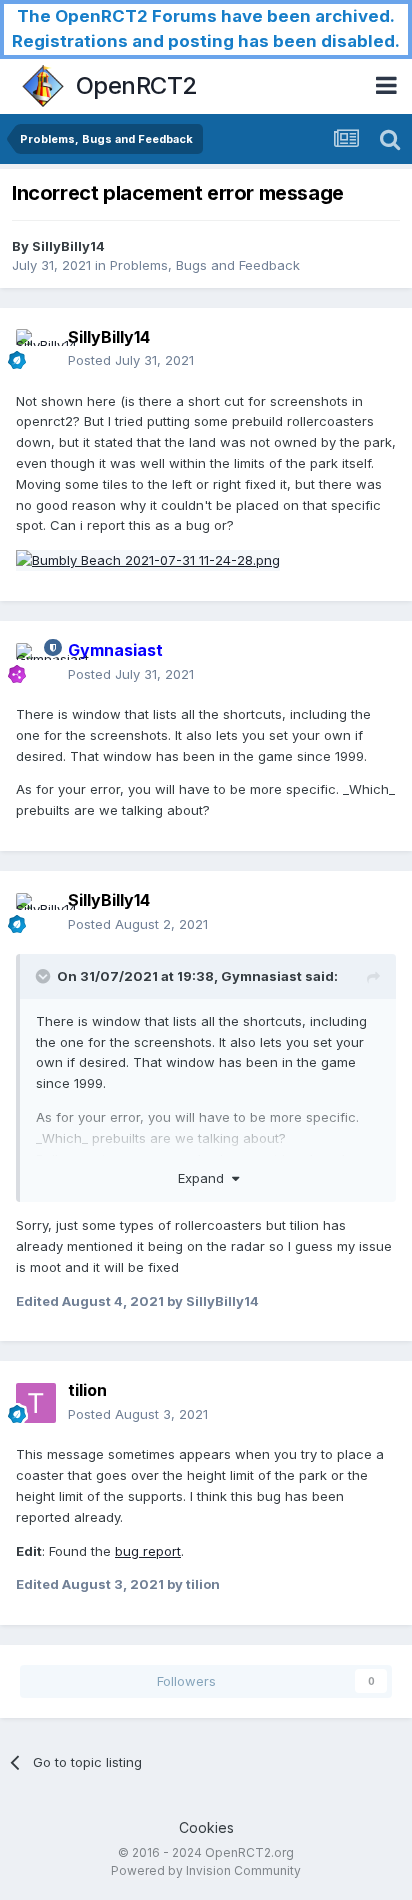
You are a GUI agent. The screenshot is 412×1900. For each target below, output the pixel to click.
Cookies (206, 1827)
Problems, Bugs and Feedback (205, 265)
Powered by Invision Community (206, 1870)
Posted (131, 360)
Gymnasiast (261, 976)
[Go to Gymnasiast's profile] (36, 663)
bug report (148, 1551)
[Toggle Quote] (45, 976)
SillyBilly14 (68, 246)
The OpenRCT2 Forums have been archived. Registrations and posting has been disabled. (206, 28)
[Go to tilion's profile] (36, 1403)
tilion (87, 1390)
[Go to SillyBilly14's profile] (36, 349)
